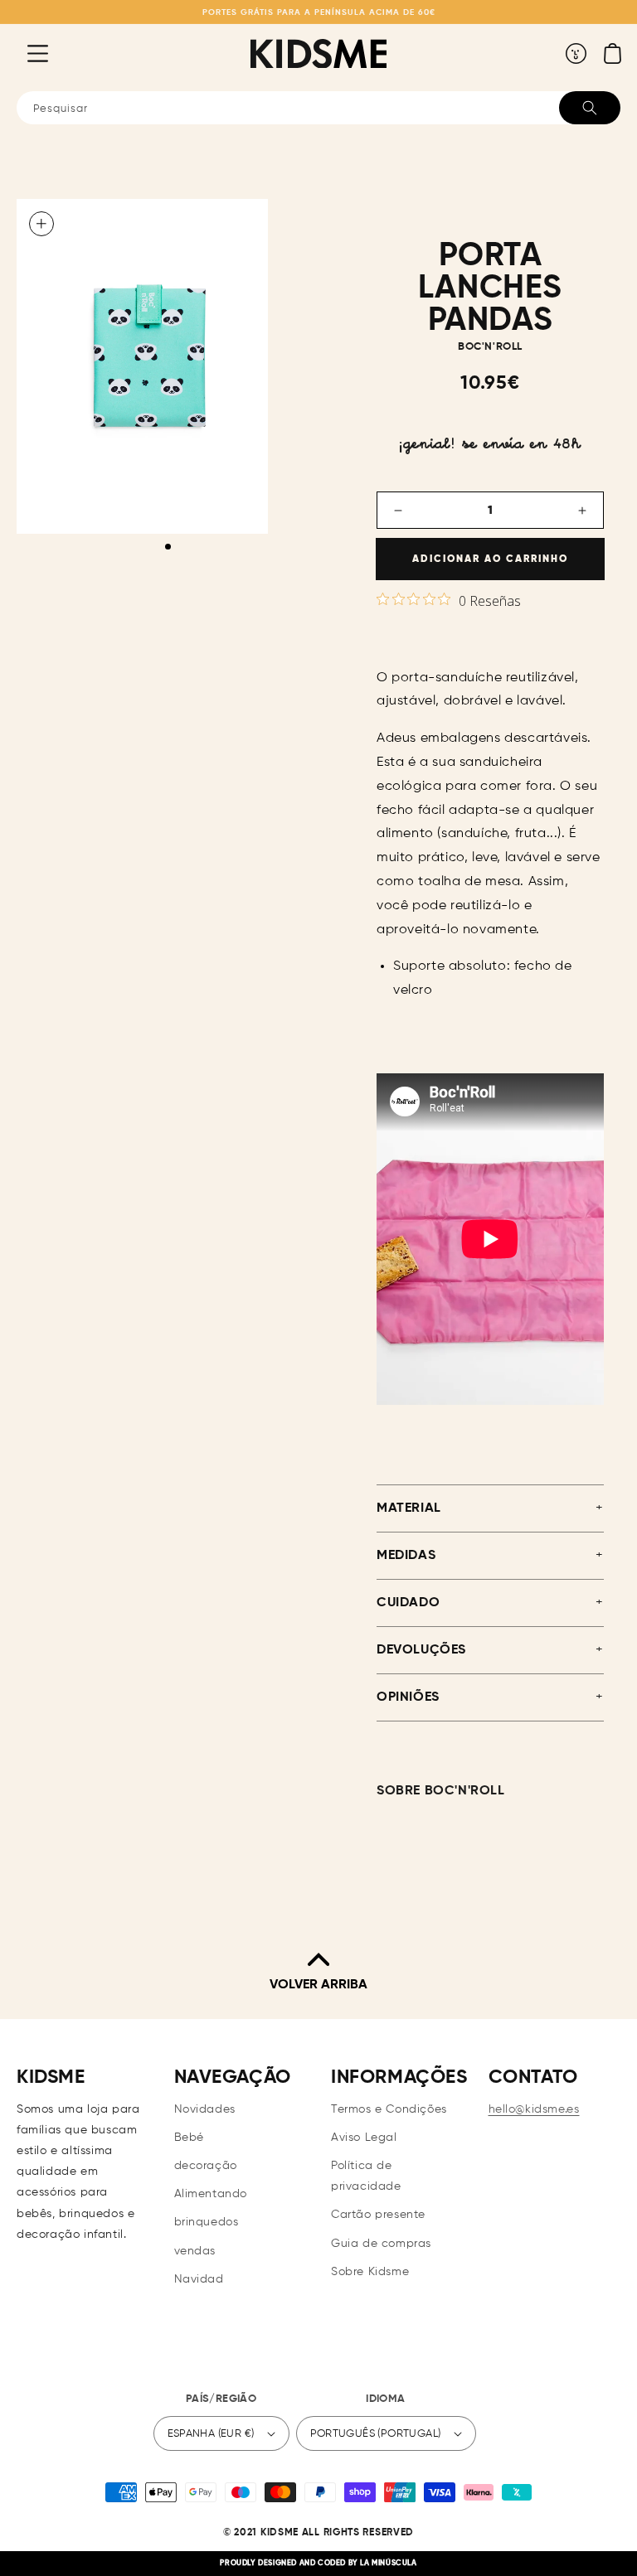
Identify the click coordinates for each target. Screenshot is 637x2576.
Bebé (189, 2138)
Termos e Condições (389, 2109)
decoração (206, 2166)
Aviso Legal (364, 2138)
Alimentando (211, 2194)
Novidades (205, 2109)
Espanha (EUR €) (211, 2434)
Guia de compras (381, 2244)
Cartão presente (378, 2215)
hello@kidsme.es (534, 2109)
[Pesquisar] (590, 108)
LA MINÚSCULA (388, 2563)
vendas (195, 2251)
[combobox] (318, 108)
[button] (25, 53)
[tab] (168, 547)
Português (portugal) (376, 2434)
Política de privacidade (366, 2176)
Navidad (199, 2279)
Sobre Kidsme (370, 2272)
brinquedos (207, 2222)
